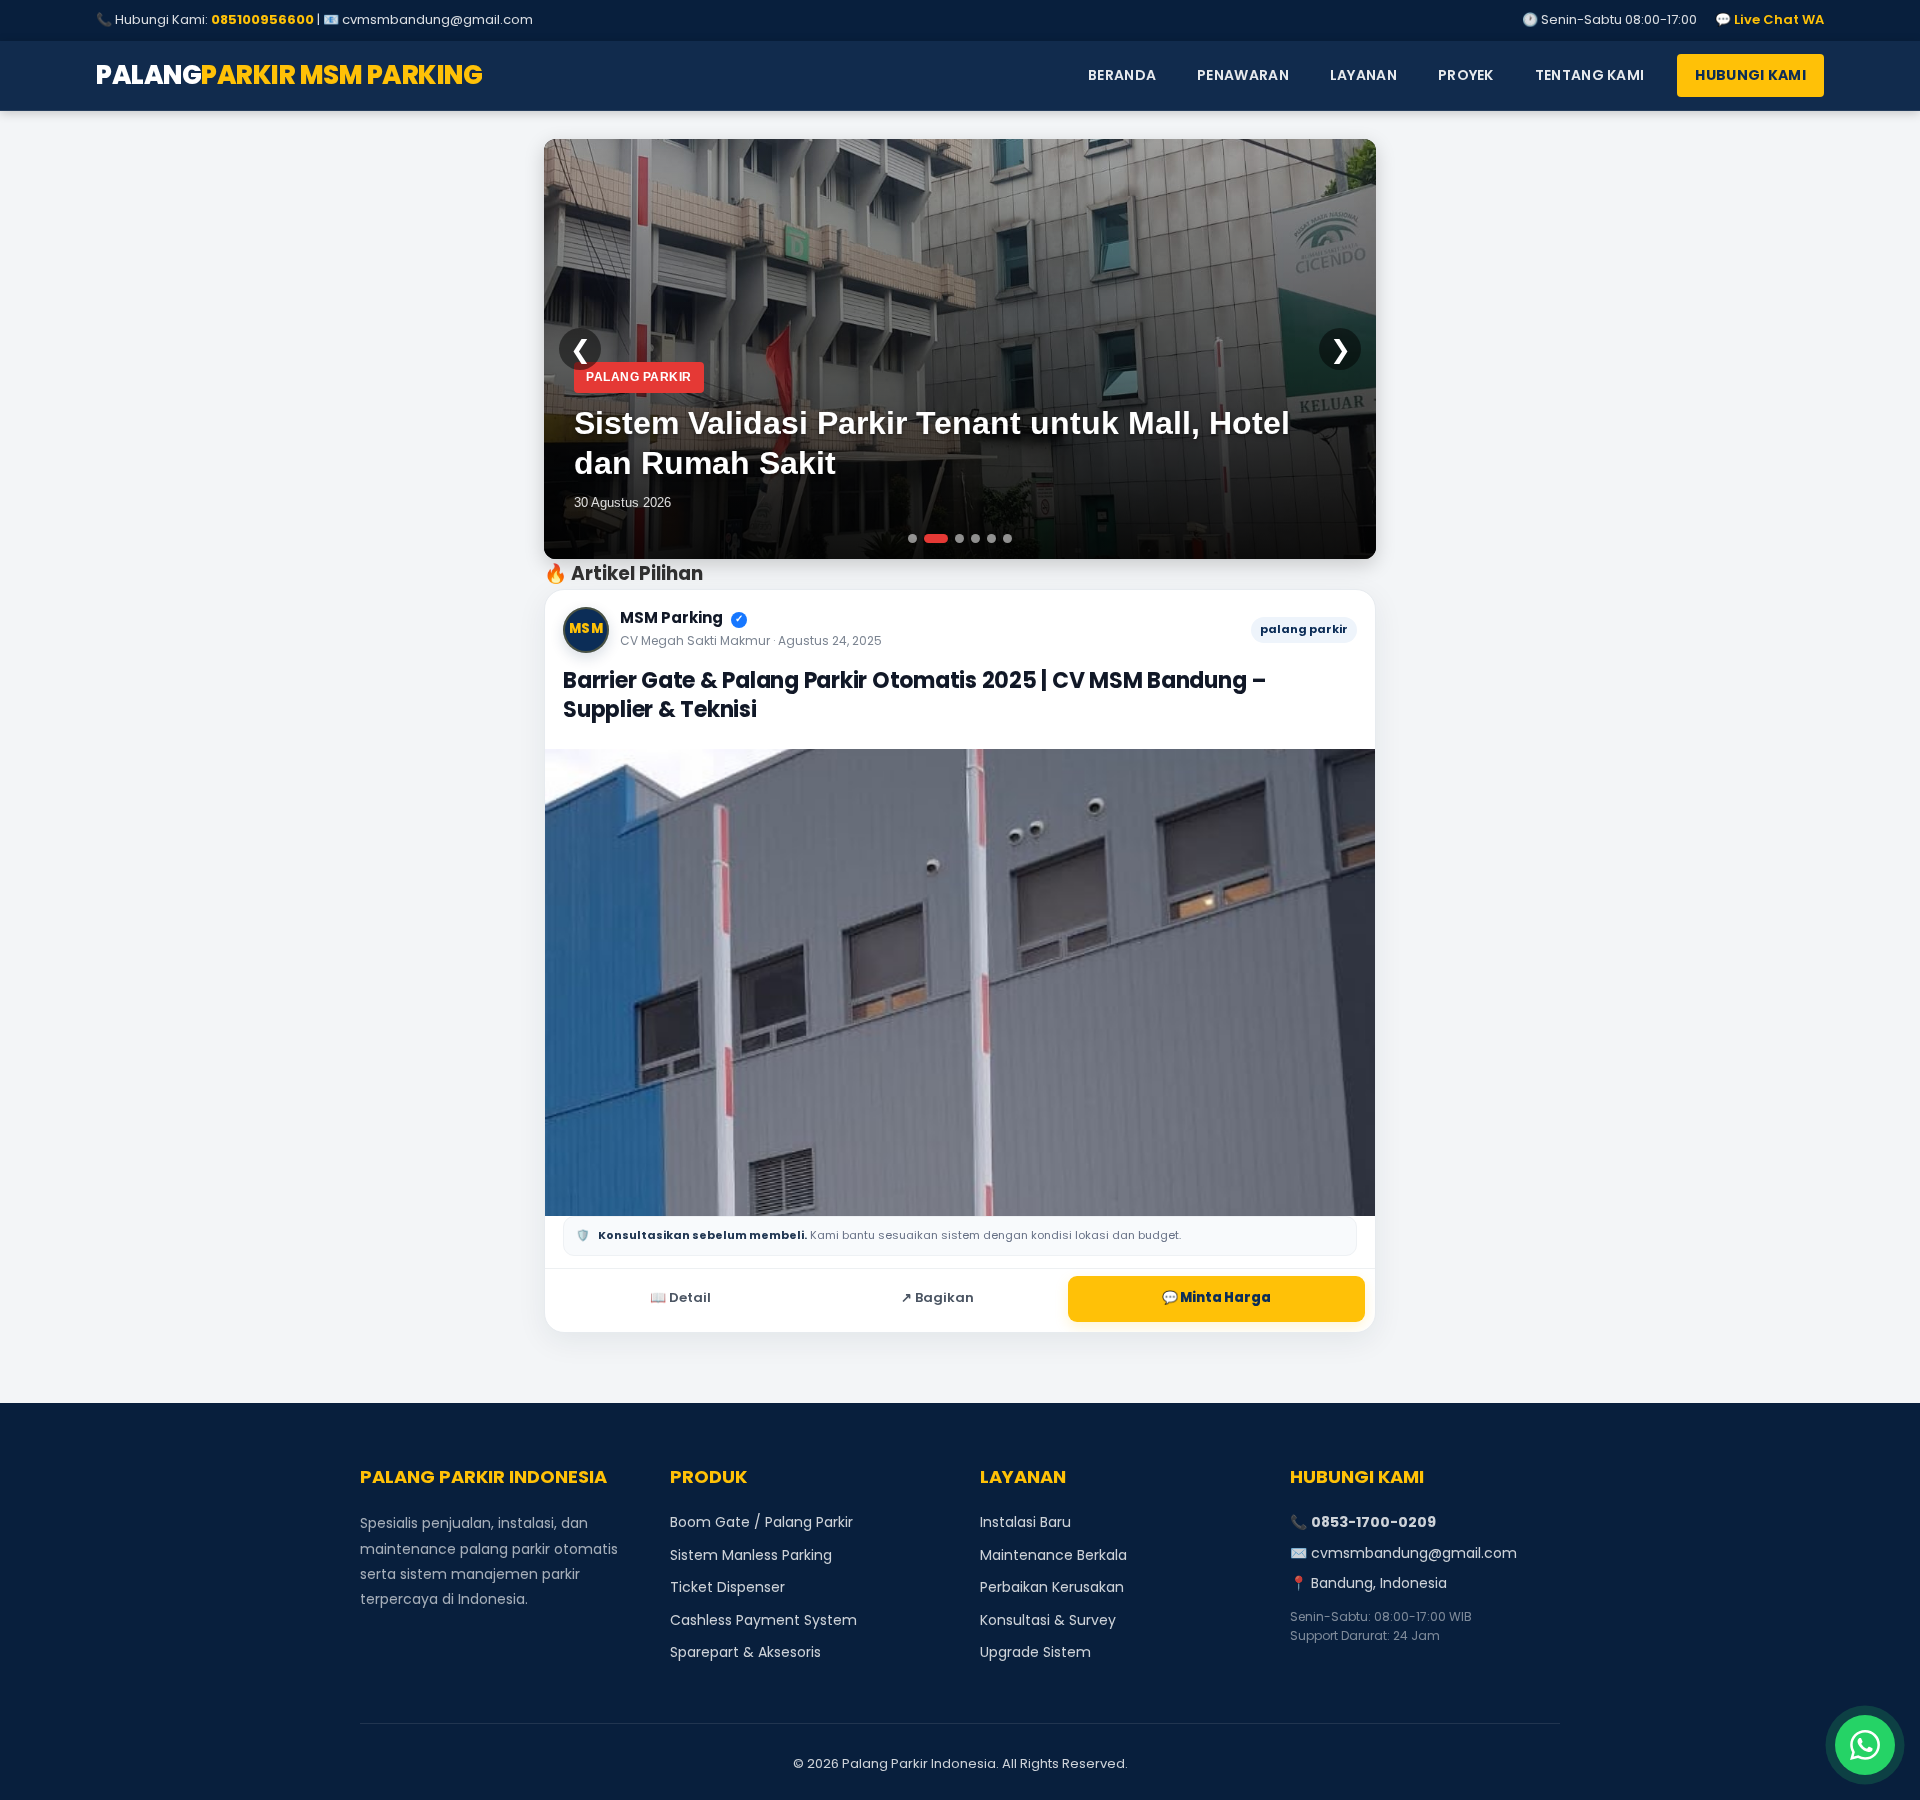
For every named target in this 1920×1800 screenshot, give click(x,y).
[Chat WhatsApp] (1865, 1745)
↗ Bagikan (937, 1297)
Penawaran (1243, 75)
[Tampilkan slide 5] (991, 538)
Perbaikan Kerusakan (1052, 1587)
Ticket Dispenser (727, 1587)
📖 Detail (680, 1297)
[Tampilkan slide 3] (952, 538)
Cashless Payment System (763, 1620)
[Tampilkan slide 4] (975, 538)
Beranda (1122, 75)
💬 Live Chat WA (1769, 19)
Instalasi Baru (1025, 1522)
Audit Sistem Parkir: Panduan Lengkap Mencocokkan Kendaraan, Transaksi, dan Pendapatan (891, 423)
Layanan (1363, 75)
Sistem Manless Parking (751, 1555)
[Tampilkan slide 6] (1007, 538)
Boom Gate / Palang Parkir (761, 1522)
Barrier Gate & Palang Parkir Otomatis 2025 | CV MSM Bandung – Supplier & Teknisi (915, 695)
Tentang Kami (1590, 75)
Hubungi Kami (1750, 75)
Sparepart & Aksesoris (745, 1652)
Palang (289, 75)
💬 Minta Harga (1216, 1297)
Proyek (1466, 75)
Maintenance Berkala (1053, 1555)
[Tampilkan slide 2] (928, 538)
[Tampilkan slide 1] (912, 538)
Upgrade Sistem (1035, 1652)
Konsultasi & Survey (1048, 1620)
